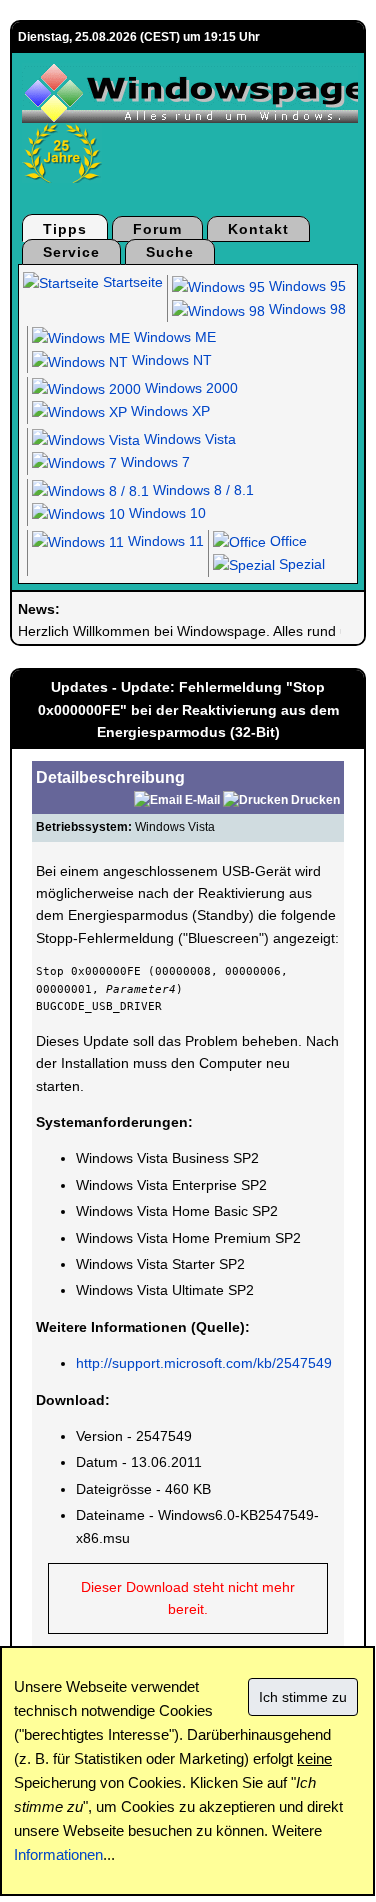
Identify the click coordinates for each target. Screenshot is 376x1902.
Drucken (315, 800)
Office (286, 541)
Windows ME (173, 337)
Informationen (58, 1854)
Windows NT (170, 360)
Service (71, 252)
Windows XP (168, 411)
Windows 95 (305, 286)
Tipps (65, 229)
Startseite (131, 282)
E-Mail (202, 800)
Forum (157, 229)
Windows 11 (164, 541)
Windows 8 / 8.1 (201, 490)
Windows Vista (188, 439)
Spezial (300, 564)
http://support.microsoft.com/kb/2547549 (204, 1363)
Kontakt (258, 229)
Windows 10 (165, 513)
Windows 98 (305, 309)
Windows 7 (153, 462)
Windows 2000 (189, 388)
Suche (170, 252)
